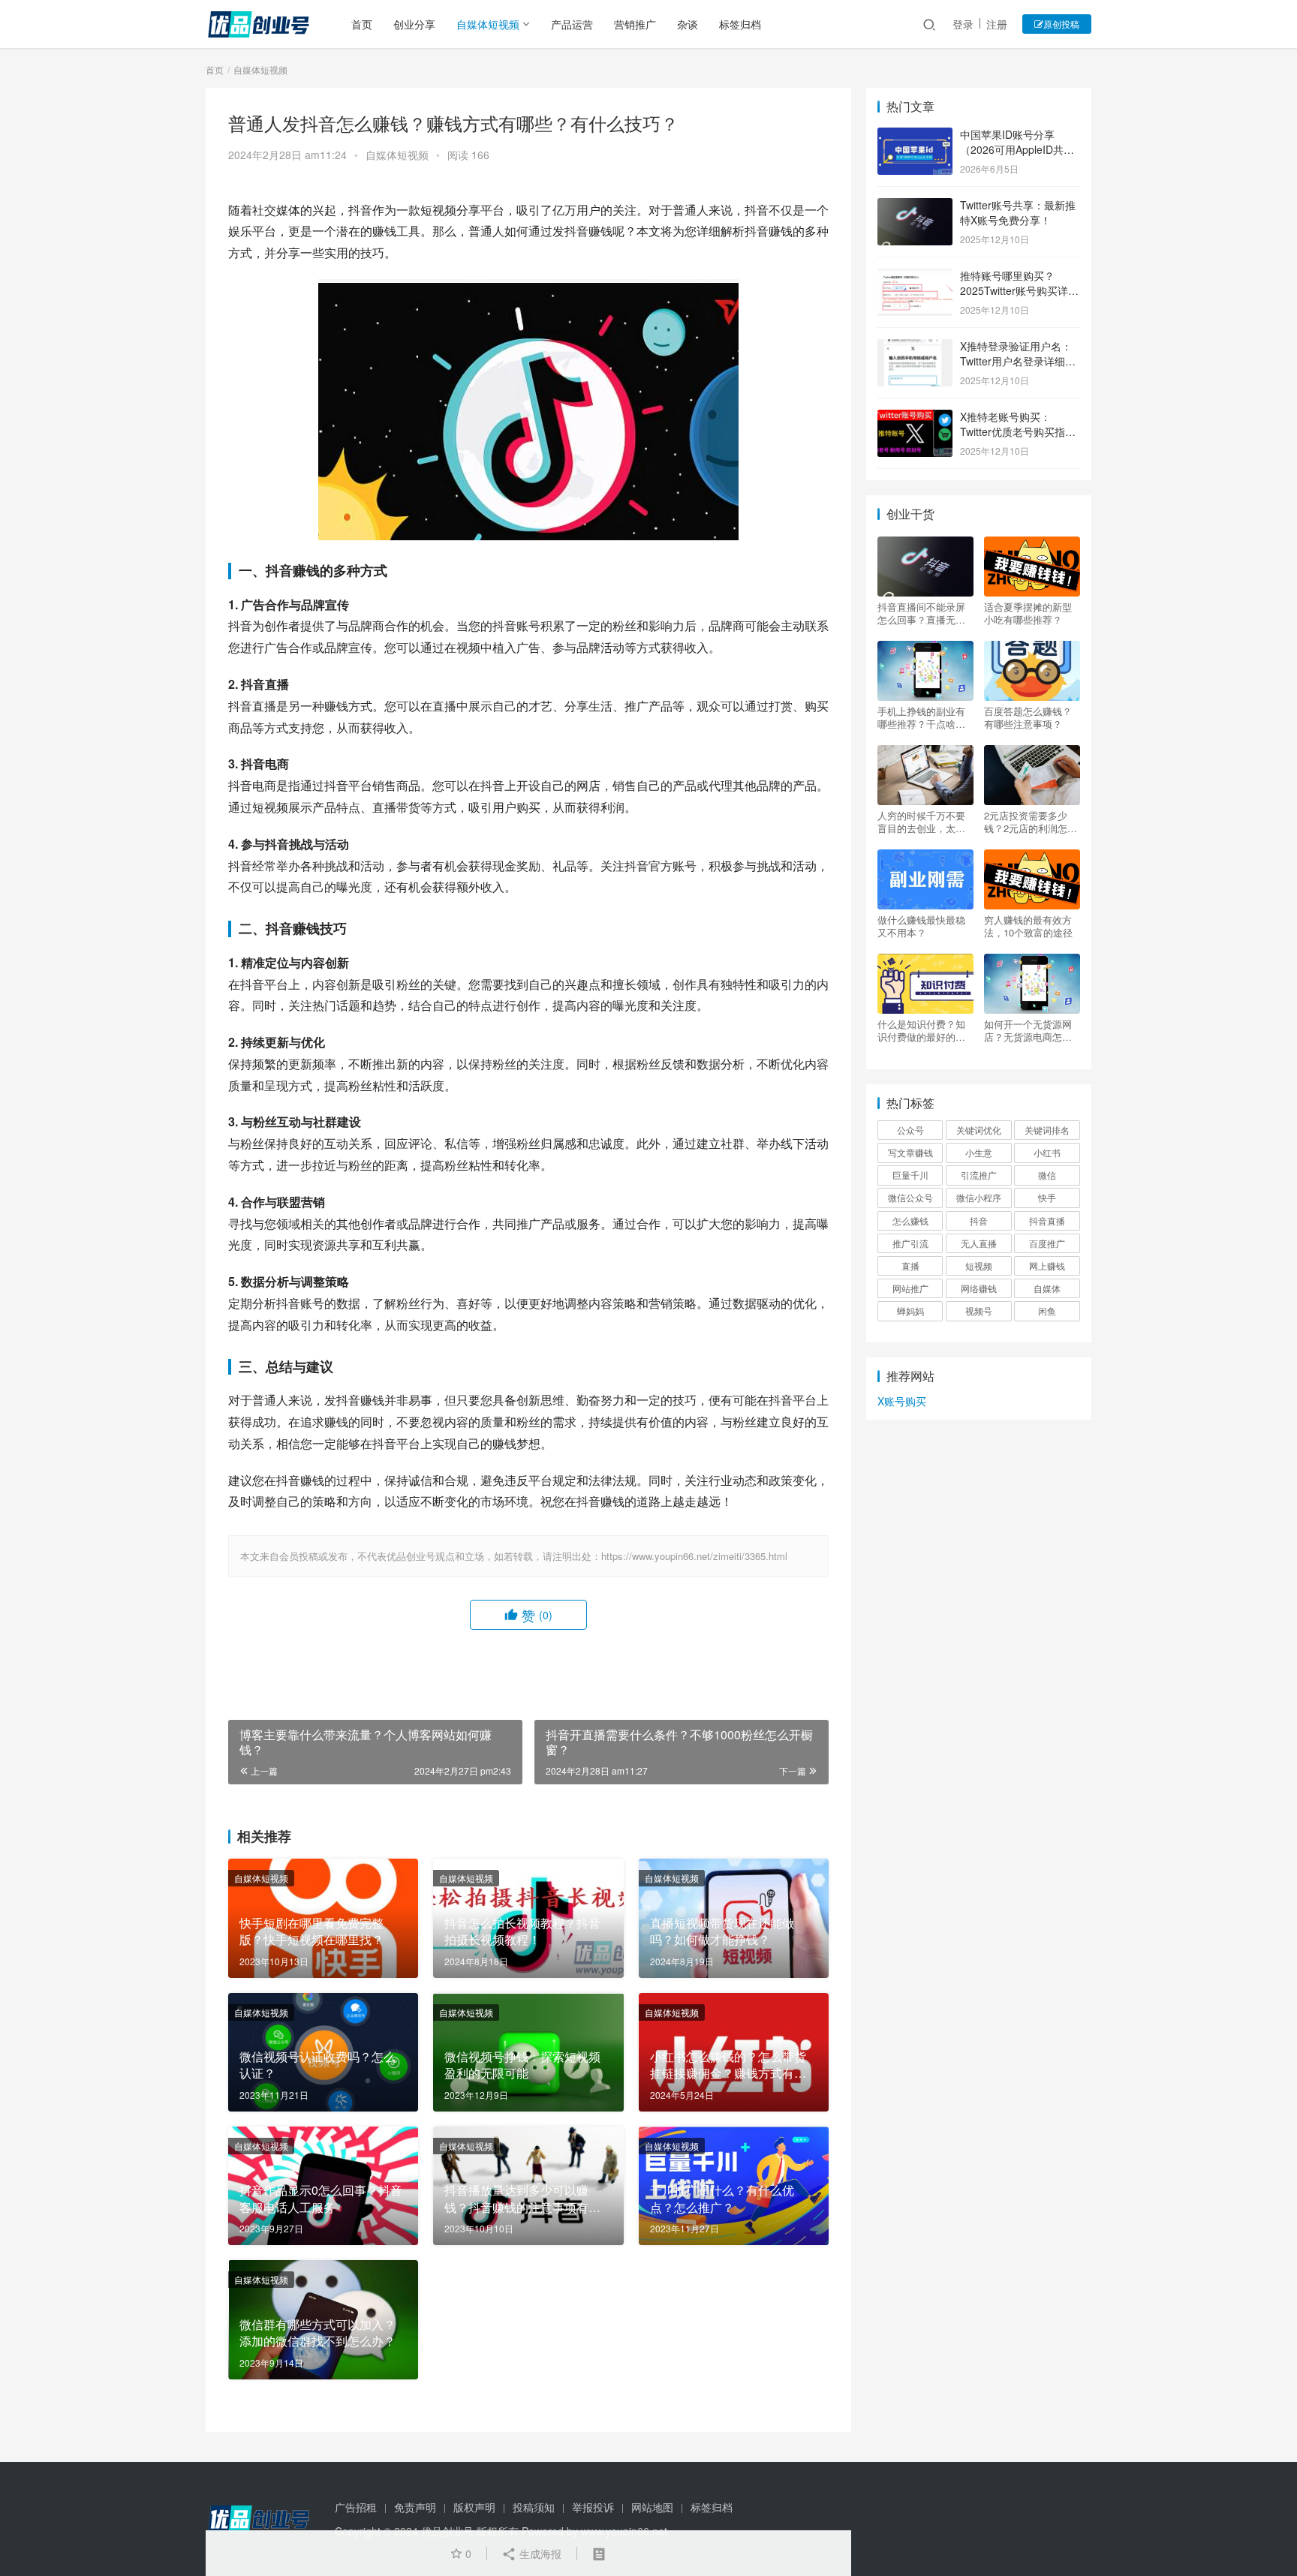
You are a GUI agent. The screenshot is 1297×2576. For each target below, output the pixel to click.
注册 (997, 24)
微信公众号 (910, 1197)
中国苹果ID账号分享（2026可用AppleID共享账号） (1017, 149)
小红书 (1047, 1152)
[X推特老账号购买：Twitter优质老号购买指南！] (915, 418)
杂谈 (688, 24)
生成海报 (539, 2553)
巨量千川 (910, 1175)
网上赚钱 (1047, 1265)
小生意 (979, 1152)
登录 (963, 24)
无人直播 (979, 1243)
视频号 (979, 1311)
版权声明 (474, 2507)
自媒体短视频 (488, 24)
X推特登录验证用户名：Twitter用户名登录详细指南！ (1018, 361)
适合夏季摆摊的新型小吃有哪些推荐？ (1028, 613)
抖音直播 (1047, 1220)
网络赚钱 (979, 1288)
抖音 (979, 1220)
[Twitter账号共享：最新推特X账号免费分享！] (915, 206)
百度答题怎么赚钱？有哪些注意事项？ (1028, 717)
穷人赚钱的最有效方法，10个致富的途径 (1028, 926)
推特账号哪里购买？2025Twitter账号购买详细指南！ (1019, 290)
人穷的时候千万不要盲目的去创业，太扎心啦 (921, 822)
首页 (362, 24)
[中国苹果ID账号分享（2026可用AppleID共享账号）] (915, 136)
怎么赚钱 (910, 1220)
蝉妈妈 (910, 1311)
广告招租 (356, 2507)
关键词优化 (979, 1130)
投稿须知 (534, 2507)
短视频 (979, 1265)
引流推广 (979, 1175)
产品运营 (572, 24)
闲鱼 (1047, 1311)
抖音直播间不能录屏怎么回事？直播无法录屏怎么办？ (921, 613)
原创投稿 (1061, 24)
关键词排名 (1047, 1130)
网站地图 (652, 2507)
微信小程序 (979, 1197)
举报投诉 (593, 2507)
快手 (1047, 1197)
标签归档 (740, 24)
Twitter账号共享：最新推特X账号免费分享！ (1018, 212)
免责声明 (415, 2507)
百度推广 (1047, 1243)
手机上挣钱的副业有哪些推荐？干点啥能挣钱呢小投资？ (921, 717)
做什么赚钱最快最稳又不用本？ (921, 926)
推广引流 (910, 1243)
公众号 (910, 1130)
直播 (910, 1265)
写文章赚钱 (910, 1152)
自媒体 (1047, 1288)
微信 (1047, 1175)
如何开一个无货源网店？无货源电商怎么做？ (1028, 1030)
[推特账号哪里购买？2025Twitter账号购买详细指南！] (915, 277)
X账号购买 (902, 1401)
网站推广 (910, 1288)
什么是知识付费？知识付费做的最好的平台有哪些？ (921, 1030)
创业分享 (414, 24)
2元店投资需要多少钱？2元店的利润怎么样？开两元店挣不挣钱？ (1031, 822)
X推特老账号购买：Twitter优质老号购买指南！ (1013, 431)
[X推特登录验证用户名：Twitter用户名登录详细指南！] (915, 347)
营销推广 (635, 24)
